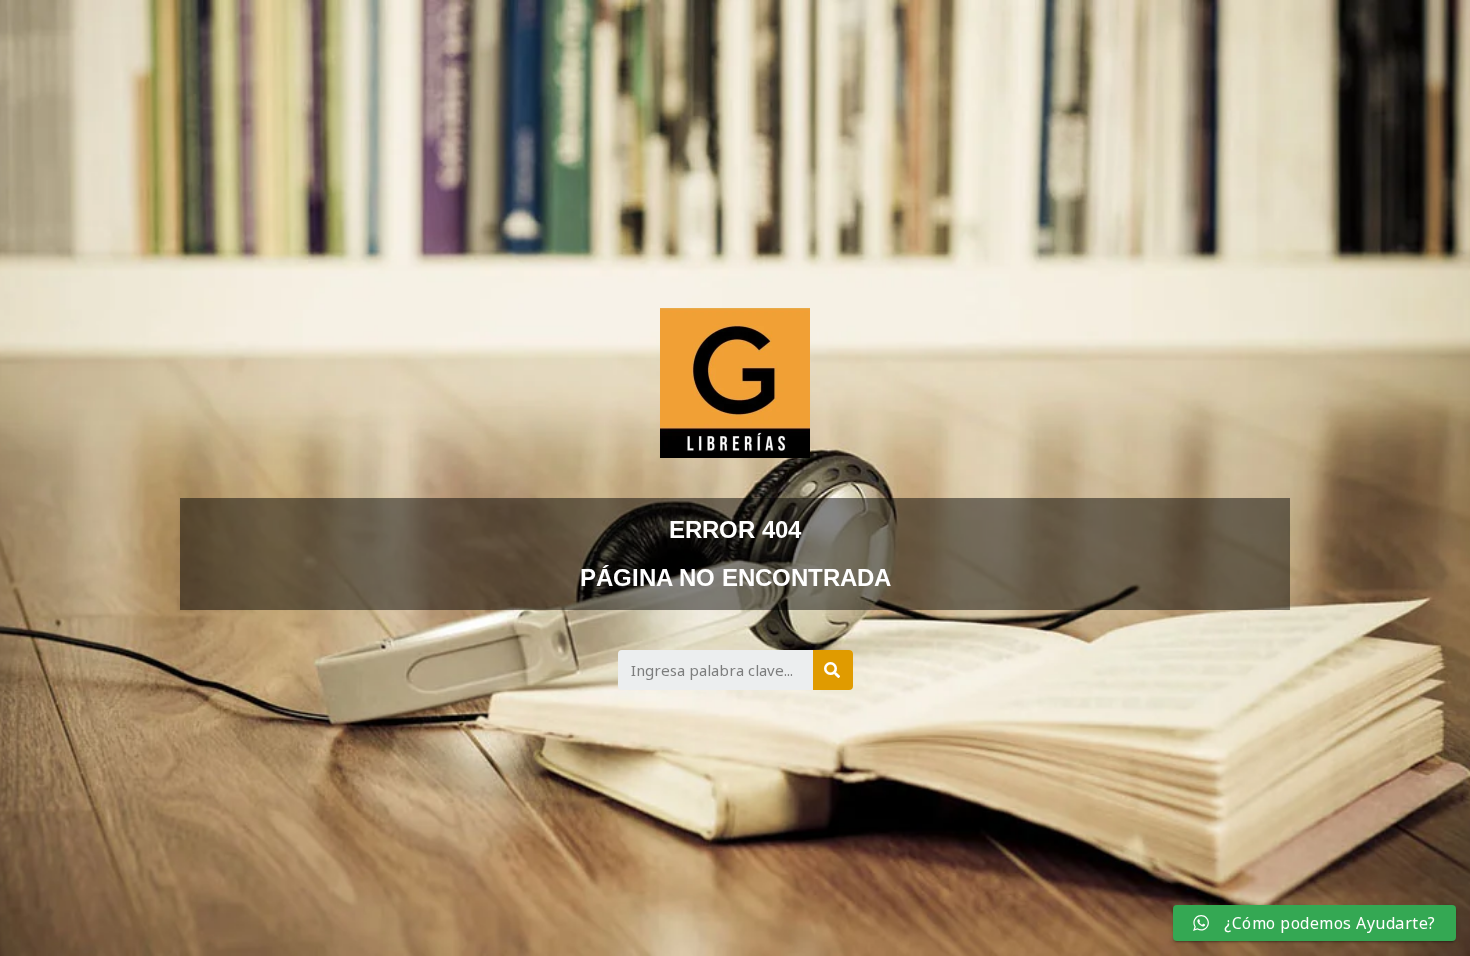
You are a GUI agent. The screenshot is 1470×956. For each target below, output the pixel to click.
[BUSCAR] (833, 670)
